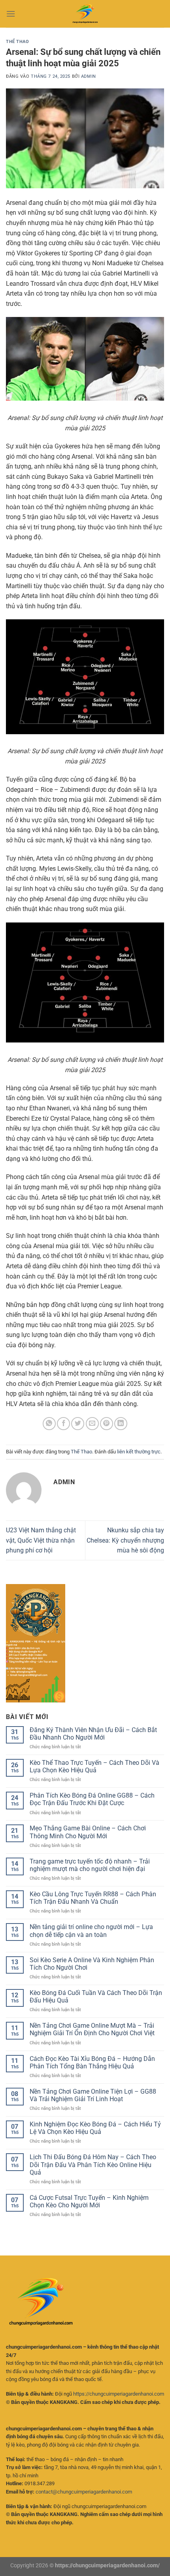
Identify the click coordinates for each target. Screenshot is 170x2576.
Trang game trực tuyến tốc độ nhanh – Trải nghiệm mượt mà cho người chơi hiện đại (90, 1865)
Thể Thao (17, 42)
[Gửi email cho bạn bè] (92, 1424)
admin (89, 76)
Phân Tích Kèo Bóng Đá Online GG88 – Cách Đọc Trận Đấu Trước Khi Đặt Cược (92, 1799)
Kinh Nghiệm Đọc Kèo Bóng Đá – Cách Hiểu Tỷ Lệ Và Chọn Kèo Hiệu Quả (95, 2128)
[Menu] (11, 14)
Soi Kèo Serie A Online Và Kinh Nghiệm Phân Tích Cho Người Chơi (92, 1964)
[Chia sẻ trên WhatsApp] (49, 1424)
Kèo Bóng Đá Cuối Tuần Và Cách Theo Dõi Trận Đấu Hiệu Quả (96, 1997)
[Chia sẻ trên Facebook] (63, 1424)
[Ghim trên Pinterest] (107, 1424)
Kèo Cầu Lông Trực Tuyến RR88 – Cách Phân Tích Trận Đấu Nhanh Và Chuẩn (93, 1898)
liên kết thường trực (139, 1452)
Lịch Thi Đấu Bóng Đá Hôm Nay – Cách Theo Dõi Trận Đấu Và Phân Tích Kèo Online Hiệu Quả (93, 2164)
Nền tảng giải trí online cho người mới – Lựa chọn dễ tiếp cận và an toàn (91, 1931)
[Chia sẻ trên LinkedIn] (121, 1424)
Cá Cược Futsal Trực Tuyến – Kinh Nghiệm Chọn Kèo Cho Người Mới (89, 2201)
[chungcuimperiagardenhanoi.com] (85, 14)
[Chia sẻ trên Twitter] (78, 1424)
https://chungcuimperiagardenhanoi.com (119, 2394)
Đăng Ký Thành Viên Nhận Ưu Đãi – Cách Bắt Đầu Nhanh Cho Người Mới (93, 1734)
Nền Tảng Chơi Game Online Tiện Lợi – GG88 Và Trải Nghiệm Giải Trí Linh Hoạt (93, 2095)
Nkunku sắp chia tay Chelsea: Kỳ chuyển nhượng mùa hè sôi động (125, 1540)
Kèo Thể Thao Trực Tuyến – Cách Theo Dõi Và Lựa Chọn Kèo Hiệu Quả (94, 1766)
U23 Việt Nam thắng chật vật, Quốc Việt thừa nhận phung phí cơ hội (41, 1540)
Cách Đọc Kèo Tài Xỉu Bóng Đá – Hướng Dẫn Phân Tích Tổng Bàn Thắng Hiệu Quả (92, 2062)
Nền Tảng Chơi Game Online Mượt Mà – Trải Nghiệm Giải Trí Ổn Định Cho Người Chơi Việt (92, 2029)
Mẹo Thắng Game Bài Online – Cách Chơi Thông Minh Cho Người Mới (88, 1832)
